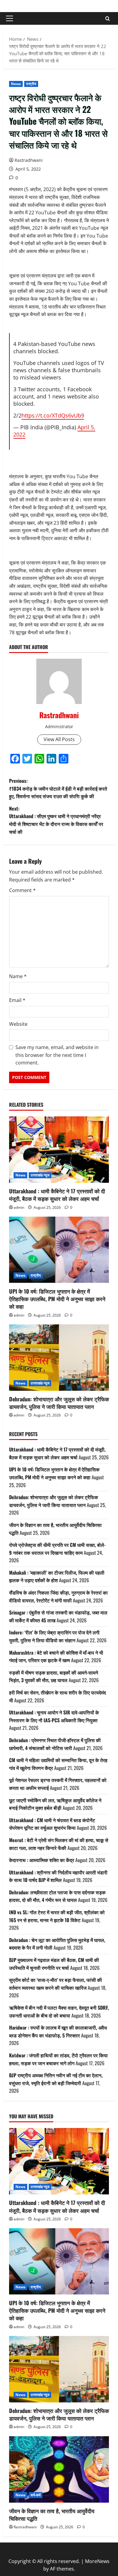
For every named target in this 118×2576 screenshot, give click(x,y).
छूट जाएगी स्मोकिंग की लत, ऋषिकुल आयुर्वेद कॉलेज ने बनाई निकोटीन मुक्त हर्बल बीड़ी (55, 1804)
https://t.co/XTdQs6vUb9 (53, 415)
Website (18, 1024)
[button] (10, 18)
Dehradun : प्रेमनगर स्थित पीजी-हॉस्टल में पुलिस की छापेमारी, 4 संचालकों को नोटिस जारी (55, 1744)
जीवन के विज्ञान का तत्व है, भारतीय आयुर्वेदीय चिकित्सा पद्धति (52, 2515)
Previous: (58, 788)
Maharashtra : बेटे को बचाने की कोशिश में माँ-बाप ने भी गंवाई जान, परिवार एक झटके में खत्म (56, 1656)
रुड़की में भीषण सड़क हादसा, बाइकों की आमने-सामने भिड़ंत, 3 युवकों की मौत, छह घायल (54, 1676)
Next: (56, 820)
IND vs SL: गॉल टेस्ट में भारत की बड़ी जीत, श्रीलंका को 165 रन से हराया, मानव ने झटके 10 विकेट (57, 1916)
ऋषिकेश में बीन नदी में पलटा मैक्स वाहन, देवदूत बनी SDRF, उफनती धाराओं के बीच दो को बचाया (59, 2011)
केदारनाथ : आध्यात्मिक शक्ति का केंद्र (42, 1860)
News (16, 84)
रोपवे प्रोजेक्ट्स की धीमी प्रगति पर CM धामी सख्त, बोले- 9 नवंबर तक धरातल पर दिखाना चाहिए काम (57, 1549)
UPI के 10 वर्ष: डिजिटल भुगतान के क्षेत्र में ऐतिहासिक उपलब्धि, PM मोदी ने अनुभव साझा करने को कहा (57, 1299)
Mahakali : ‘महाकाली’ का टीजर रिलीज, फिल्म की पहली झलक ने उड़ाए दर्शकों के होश (57, 1576)
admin (19, 1207)
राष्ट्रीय (31, 84)
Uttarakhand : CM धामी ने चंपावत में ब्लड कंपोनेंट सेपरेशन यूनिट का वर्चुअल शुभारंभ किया (52, 1824)
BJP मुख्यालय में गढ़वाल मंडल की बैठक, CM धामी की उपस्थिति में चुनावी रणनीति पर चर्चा (54, 1964)
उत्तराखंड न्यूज (40, 1175)
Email (17, 1000)
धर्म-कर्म (36, 2495)
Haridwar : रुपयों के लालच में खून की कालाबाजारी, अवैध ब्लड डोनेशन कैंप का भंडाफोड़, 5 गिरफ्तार (58, 2031)
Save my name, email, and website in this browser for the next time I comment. (57, 1055)
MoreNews (97, 2561)
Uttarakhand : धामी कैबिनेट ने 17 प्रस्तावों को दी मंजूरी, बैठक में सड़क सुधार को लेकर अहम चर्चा (57, 1195)
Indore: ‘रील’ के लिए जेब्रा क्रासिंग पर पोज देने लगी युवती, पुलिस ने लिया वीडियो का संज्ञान (54, 1636)
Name (18, 976)
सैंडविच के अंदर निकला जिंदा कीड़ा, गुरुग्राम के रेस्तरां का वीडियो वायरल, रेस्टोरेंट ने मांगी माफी (58, 1596)
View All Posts (59, 739)
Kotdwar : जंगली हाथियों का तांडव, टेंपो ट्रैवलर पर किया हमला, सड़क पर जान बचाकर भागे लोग (58, 2059)
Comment (22, 890)
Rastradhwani (29, 160)
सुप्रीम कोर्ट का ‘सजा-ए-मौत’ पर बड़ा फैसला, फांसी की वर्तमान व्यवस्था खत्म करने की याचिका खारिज (56, 1984)
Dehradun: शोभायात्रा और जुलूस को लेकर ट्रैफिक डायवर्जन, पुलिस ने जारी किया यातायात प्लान (59, 1403)
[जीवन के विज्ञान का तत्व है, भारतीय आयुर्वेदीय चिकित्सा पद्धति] (59, 2469)
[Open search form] (108, 19)
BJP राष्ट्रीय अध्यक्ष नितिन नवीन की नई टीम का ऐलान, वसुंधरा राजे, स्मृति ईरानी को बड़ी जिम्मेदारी (56, 2079)
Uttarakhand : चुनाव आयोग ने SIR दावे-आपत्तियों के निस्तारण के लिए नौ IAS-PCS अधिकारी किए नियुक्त (54, 1716)
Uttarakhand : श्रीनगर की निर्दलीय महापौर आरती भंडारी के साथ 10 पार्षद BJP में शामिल (58, 1876)
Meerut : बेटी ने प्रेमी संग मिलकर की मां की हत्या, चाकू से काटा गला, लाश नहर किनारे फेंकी (59, 1844)
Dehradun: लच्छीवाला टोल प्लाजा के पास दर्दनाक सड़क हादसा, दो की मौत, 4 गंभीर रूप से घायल (57, 1896)
